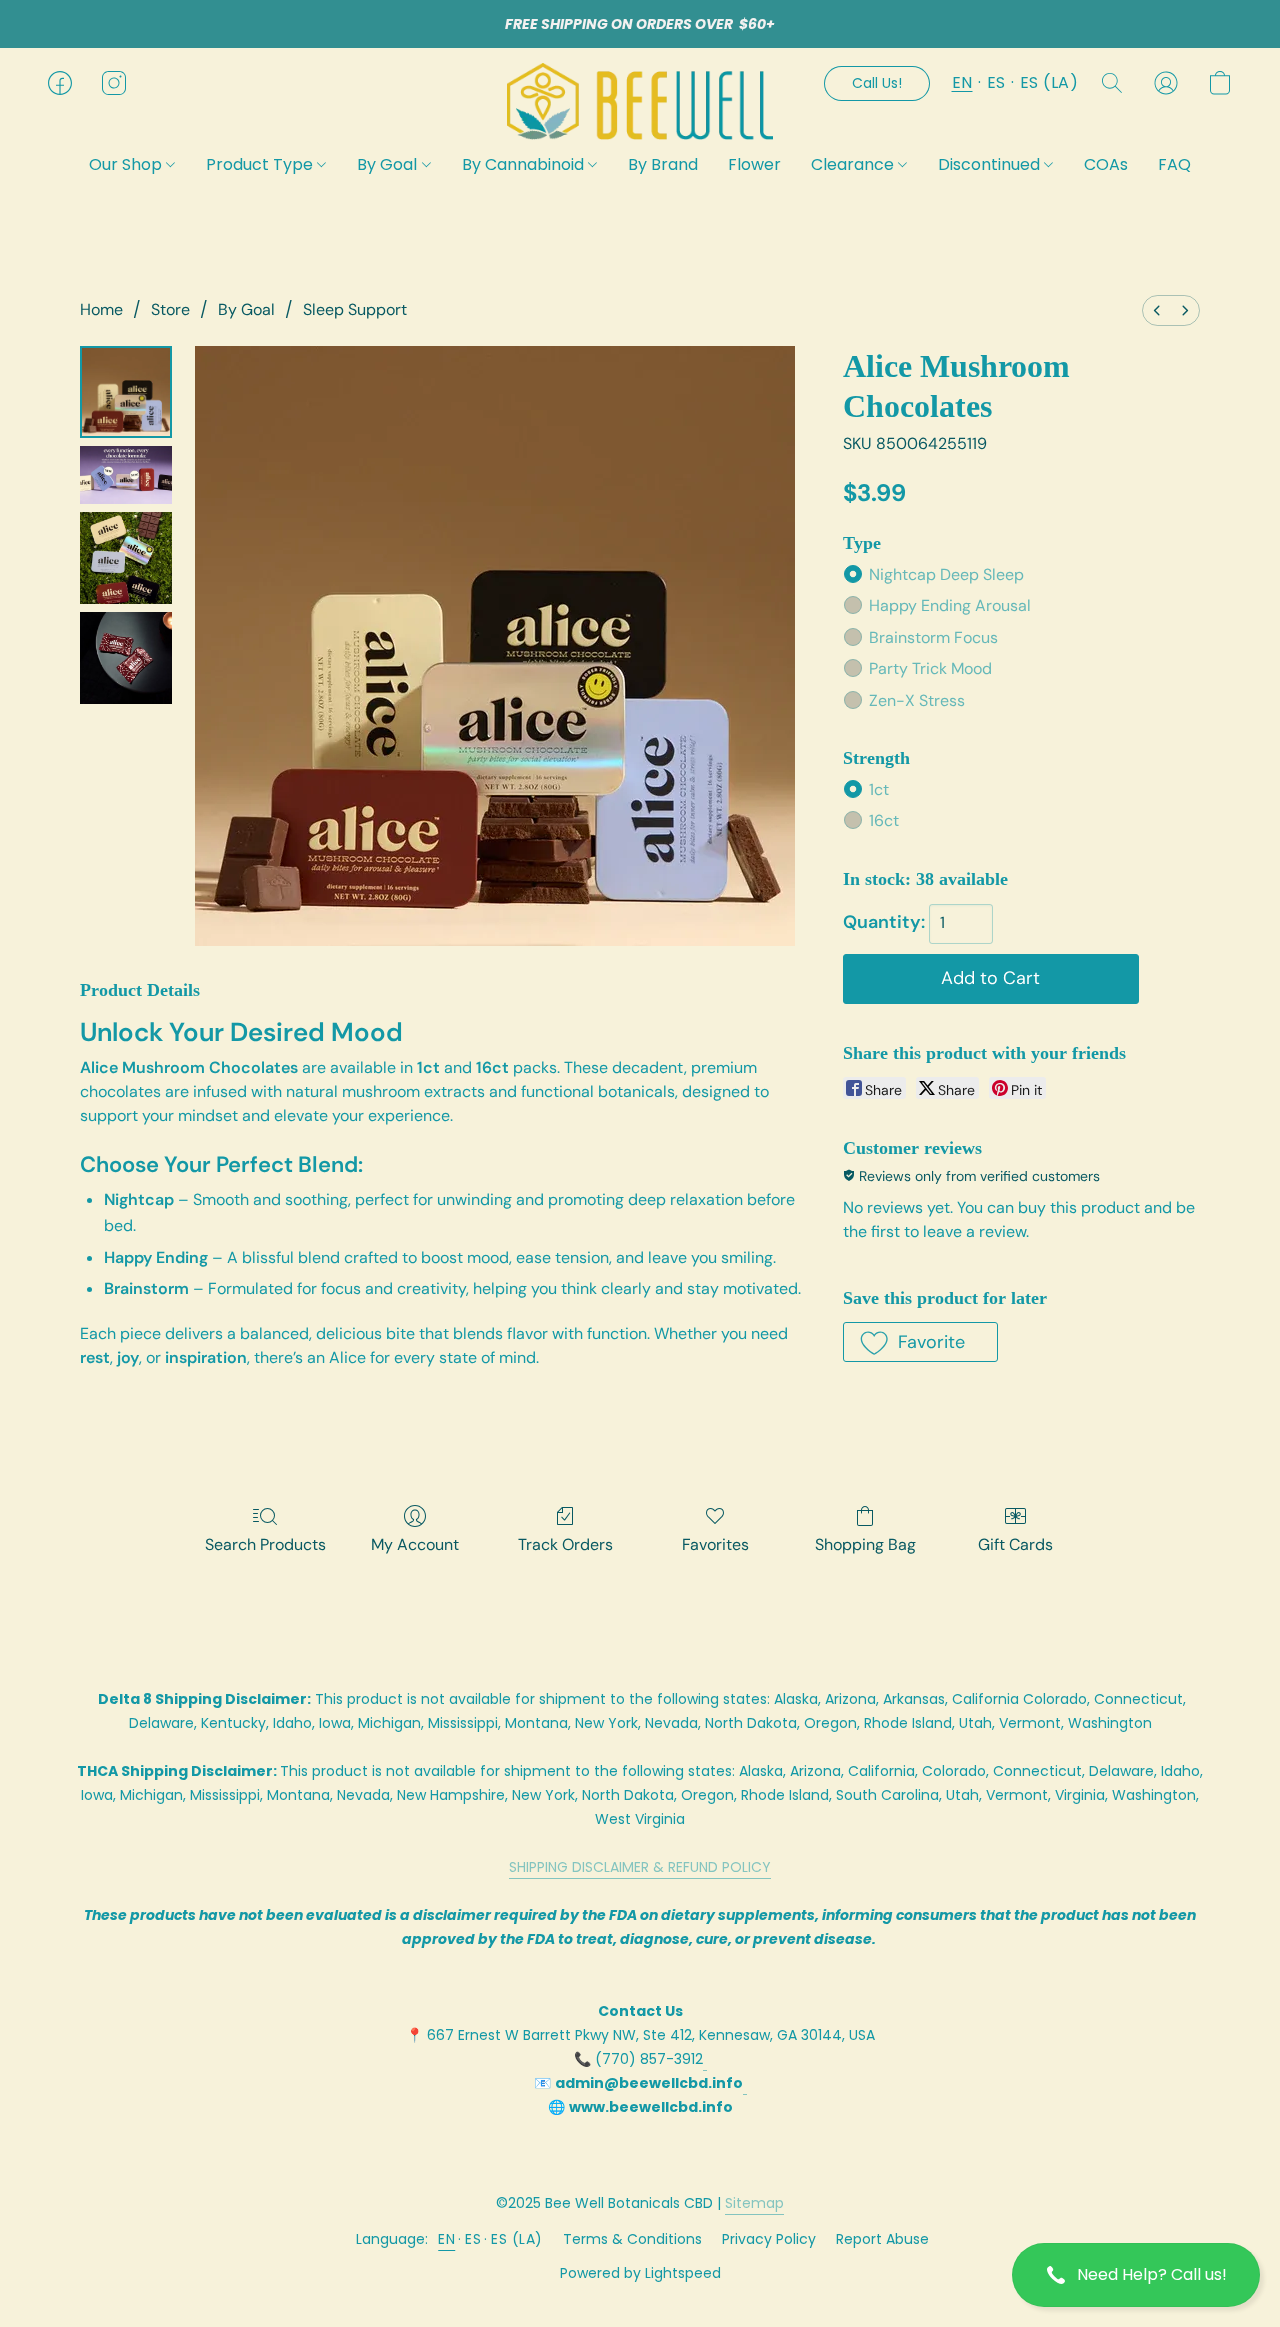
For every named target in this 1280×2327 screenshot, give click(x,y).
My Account (415, 1544)
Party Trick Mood (930, 668)
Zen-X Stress (917, 700)
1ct (879, 789)
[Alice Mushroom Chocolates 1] (126, 475)
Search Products (265, 1544)
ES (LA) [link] (517, 2239)
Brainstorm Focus (933, 637)
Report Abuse (882, 2239)
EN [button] (962, 82)
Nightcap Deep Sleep (946, 574)
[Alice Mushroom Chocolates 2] (126, 558)
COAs (1106, 164)
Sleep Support (355, 309)
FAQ (1174, 164)
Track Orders (565, 1544)
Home (101, 309)
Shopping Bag (865, 1544)
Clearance (854, 164)
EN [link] (446, 2239)
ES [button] (996, 82)
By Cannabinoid (525, 164)
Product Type (261, 164)
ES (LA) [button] (1049, 82)
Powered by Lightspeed (640, 2273)
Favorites (715, 1544)
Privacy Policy (769, 2239)
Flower (754, 164)
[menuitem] (1157, 310)
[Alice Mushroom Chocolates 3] (126, 658)
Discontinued (991, 164)
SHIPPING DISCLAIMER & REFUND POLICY (640, 1867)
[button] (1136, 2275)
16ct (884, 820)
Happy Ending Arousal (950, 605)
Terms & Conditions (632, 2239)
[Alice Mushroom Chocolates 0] (126, 392)
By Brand (663, 164)
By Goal (389, 164)
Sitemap (754, 2203)
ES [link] (473, 2239)
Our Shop (127, 164)
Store (170, 309)
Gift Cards (1015, 1544)
